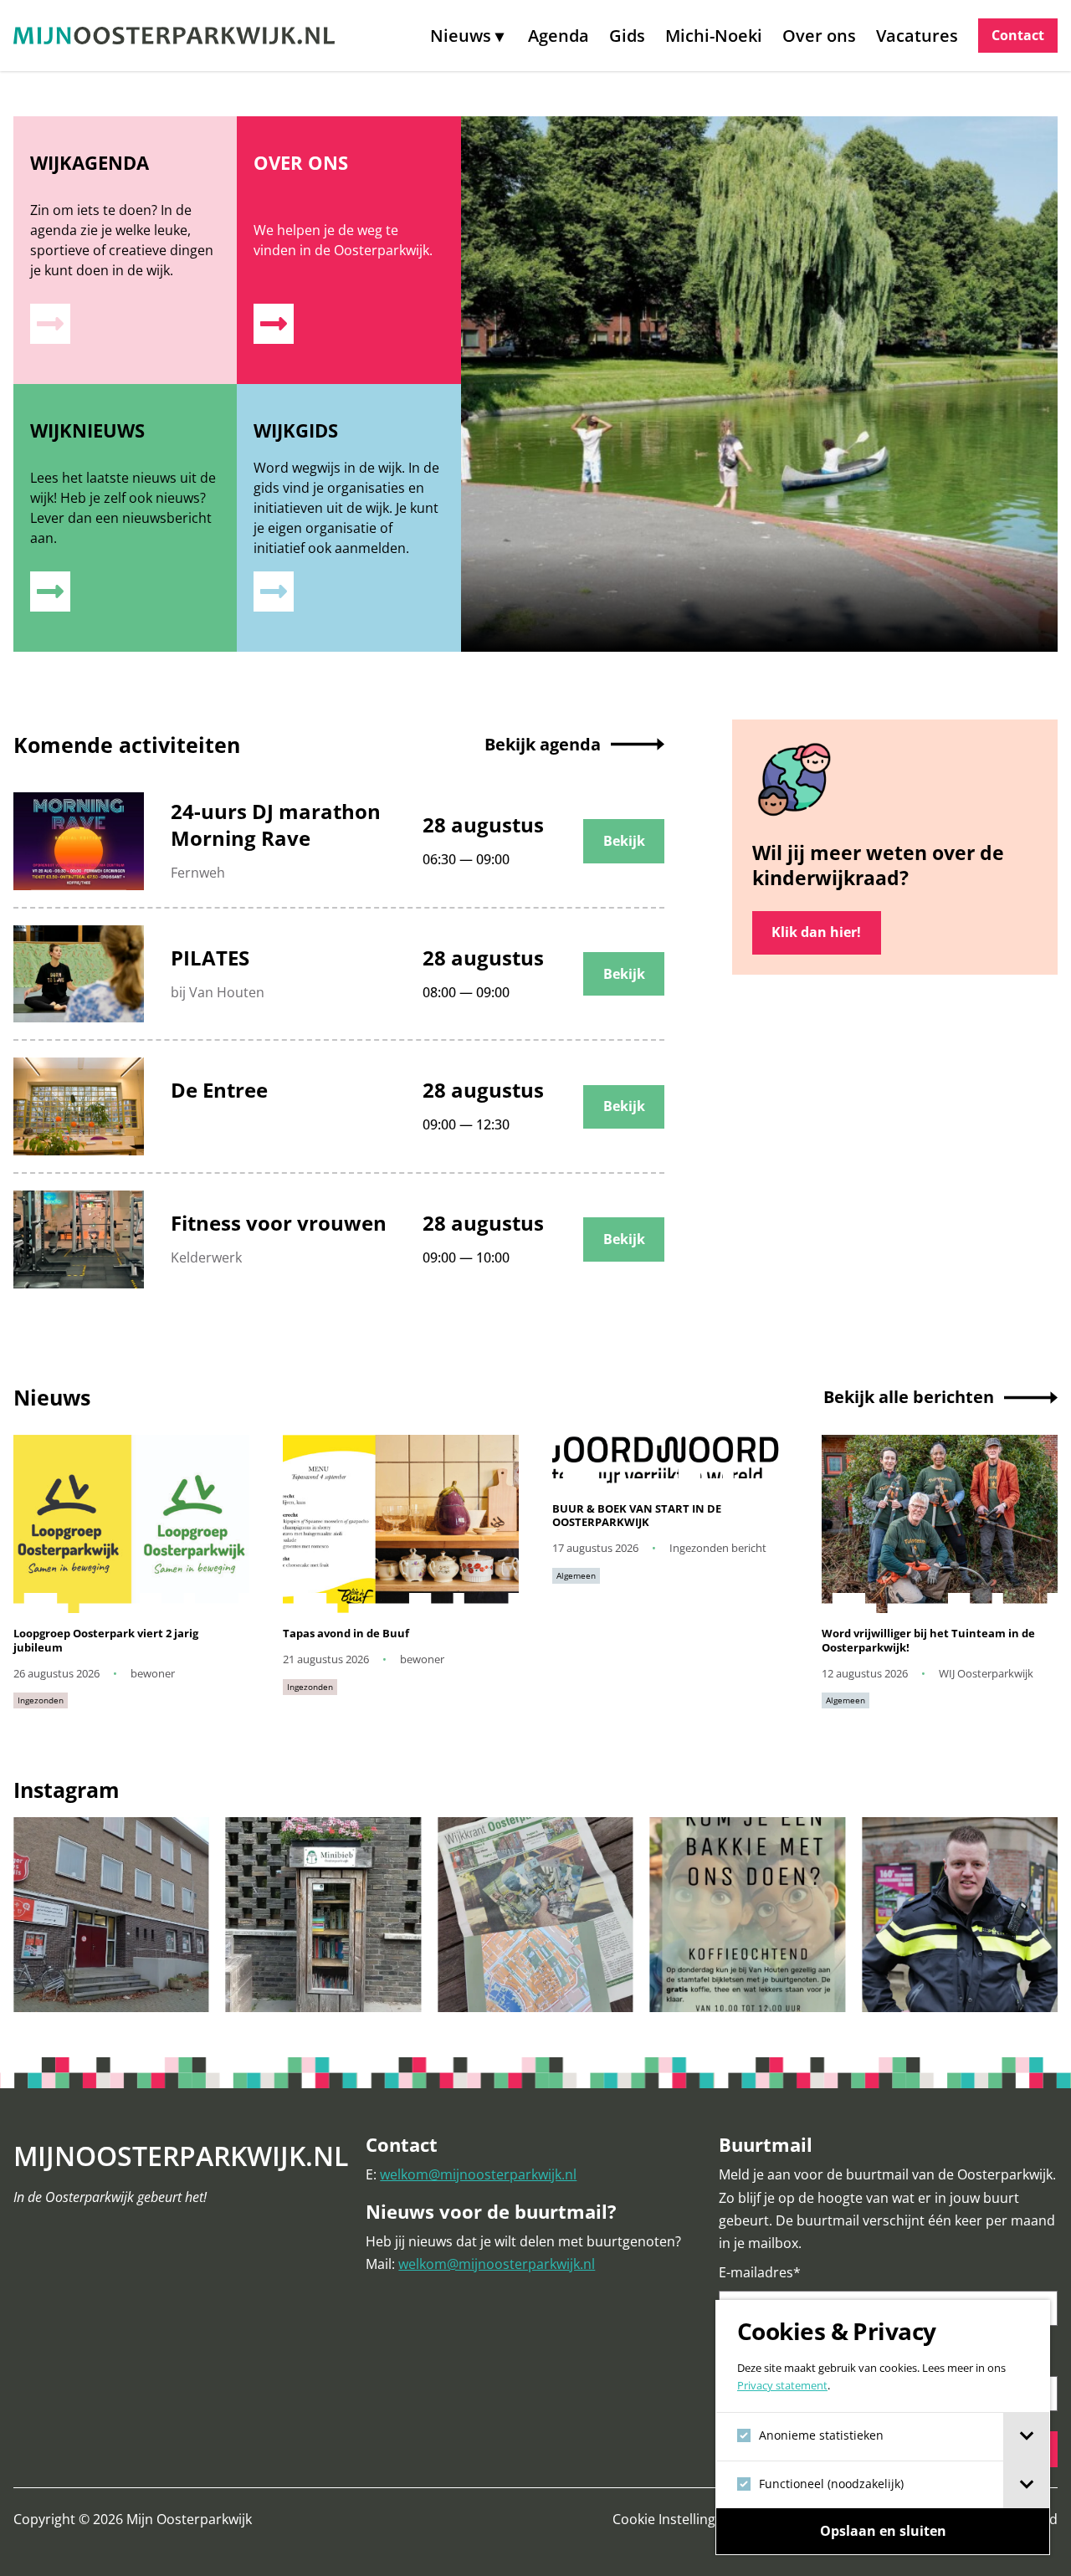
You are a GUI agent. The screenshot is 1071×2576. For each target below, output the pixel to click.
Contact (1018, 35)
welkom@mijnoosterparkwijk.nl (478, 2174)
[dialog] (883, 2427)
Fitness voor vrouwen (279, 1223)
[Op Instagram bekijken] (111, 1915)
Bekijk (624, 841)
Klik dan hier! (816, 932)
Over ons (819, 36)
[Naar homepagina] (174, 36)
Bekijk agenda (543, 744)
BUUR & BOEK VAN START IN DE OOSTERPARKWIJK (637, 1516)
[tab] (1026, 2436)
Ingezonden (41, 1700)
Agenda (559, 36)
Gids (627, 36)
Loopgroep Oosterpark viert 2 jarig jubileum (106, 1640)
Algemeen (576, 1575)
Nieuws (461, 36)
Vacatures (917, 36)
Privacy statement (782, 2385)
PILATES (210, 958)
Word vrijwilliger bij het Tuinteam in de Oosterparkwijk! (928, 1640)
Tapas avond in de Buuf (346, 1634)
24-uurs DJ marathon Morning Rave (276, 825)
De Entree (219, 1090)
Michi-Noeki (714, 36)
